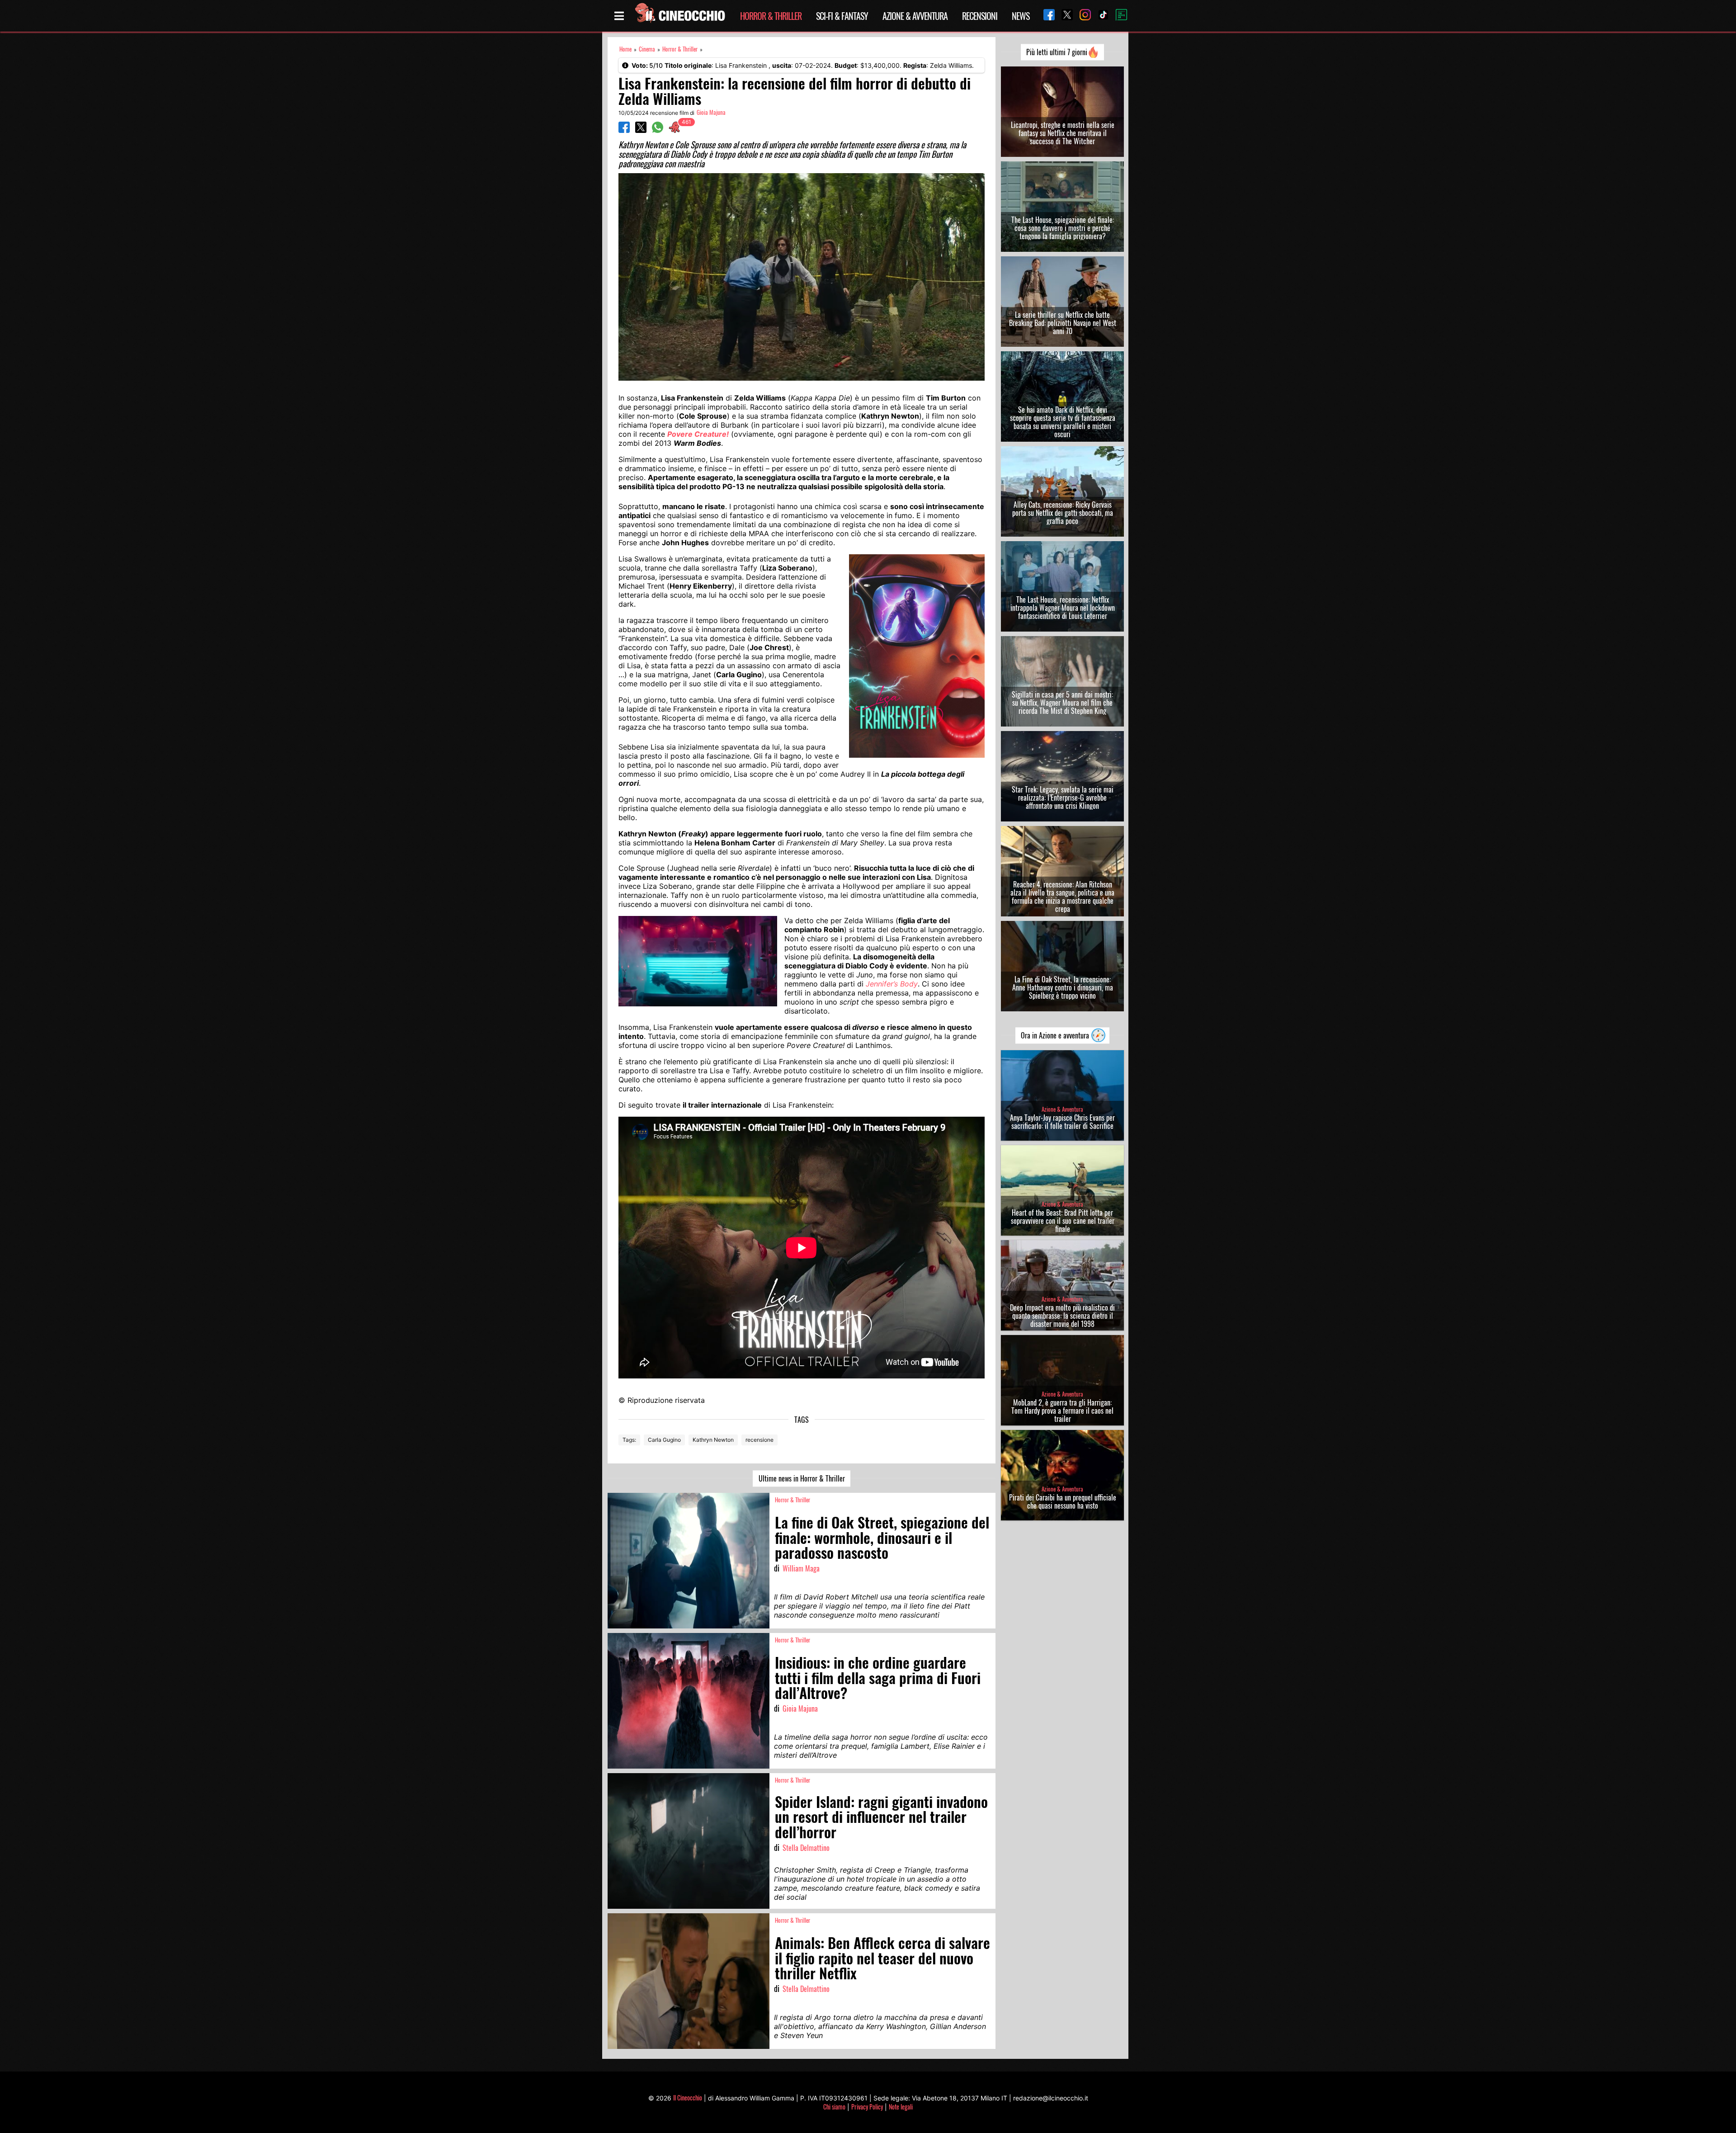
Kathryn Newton (713, 1440)
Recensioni (980, 16)
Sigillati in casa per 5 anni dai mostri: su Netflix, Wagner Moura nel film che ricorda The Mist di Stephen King (1062, 703)
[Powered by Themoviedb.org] (1118, 16)
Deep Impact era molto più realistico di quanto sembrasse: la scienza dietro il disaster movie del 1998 (1062, 1316)
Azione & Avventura (915, 16)
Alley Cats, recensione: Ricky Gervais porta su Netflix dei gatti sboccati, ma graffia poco (1063, 513)
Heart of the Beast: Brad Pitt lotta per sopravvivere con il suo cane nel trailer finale (1063, 1221)
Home (625, 49)
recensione (759, 1440)
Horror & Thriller (771, 16)
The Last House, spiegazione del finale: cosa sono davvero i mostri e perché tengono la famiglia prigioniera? (1063, 228)
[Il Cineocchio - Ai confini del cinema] (679, 16)
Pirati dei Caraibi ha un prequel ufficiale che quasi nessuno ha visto (1063, 1501)
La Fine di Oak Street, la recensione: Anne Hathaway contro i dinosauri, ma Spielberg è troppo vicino (1063, 987)
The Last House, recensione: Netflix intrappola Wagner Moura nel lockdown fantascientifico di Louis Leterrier (1063, 608)
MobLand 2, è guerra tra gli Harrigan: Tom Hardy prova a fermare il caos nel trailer (1062, 1411)
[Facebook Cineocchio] (1046, 16)
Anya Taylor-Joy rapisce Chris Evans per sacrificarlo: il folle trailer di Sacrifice (1062, 1122)
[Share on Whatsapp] (658, 130)
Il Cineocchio (688, 2098)
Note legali (901, 2107)
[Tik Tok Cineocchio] (1100, 16)
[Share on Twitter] (641, 130)
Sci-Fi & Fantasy (842, 16)
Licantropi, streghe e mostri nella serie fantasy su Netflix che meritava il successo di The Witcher (1063, 133)
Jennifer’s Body (892, 984)
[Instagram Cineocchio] (1082, 16)
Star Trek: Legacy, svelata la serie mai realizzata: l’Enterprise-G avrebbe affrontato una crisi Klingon (1063, 798)
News (1021, 16)
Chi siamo (834, 2107)
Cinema (647, 49)
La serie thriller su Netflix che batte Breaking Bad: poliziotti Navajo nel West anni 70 (1063, 323)
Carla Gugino (664, 1440)
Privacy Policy (867, 2107)
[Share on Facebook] (624, 130)
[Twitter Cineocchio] (1064, 16)
